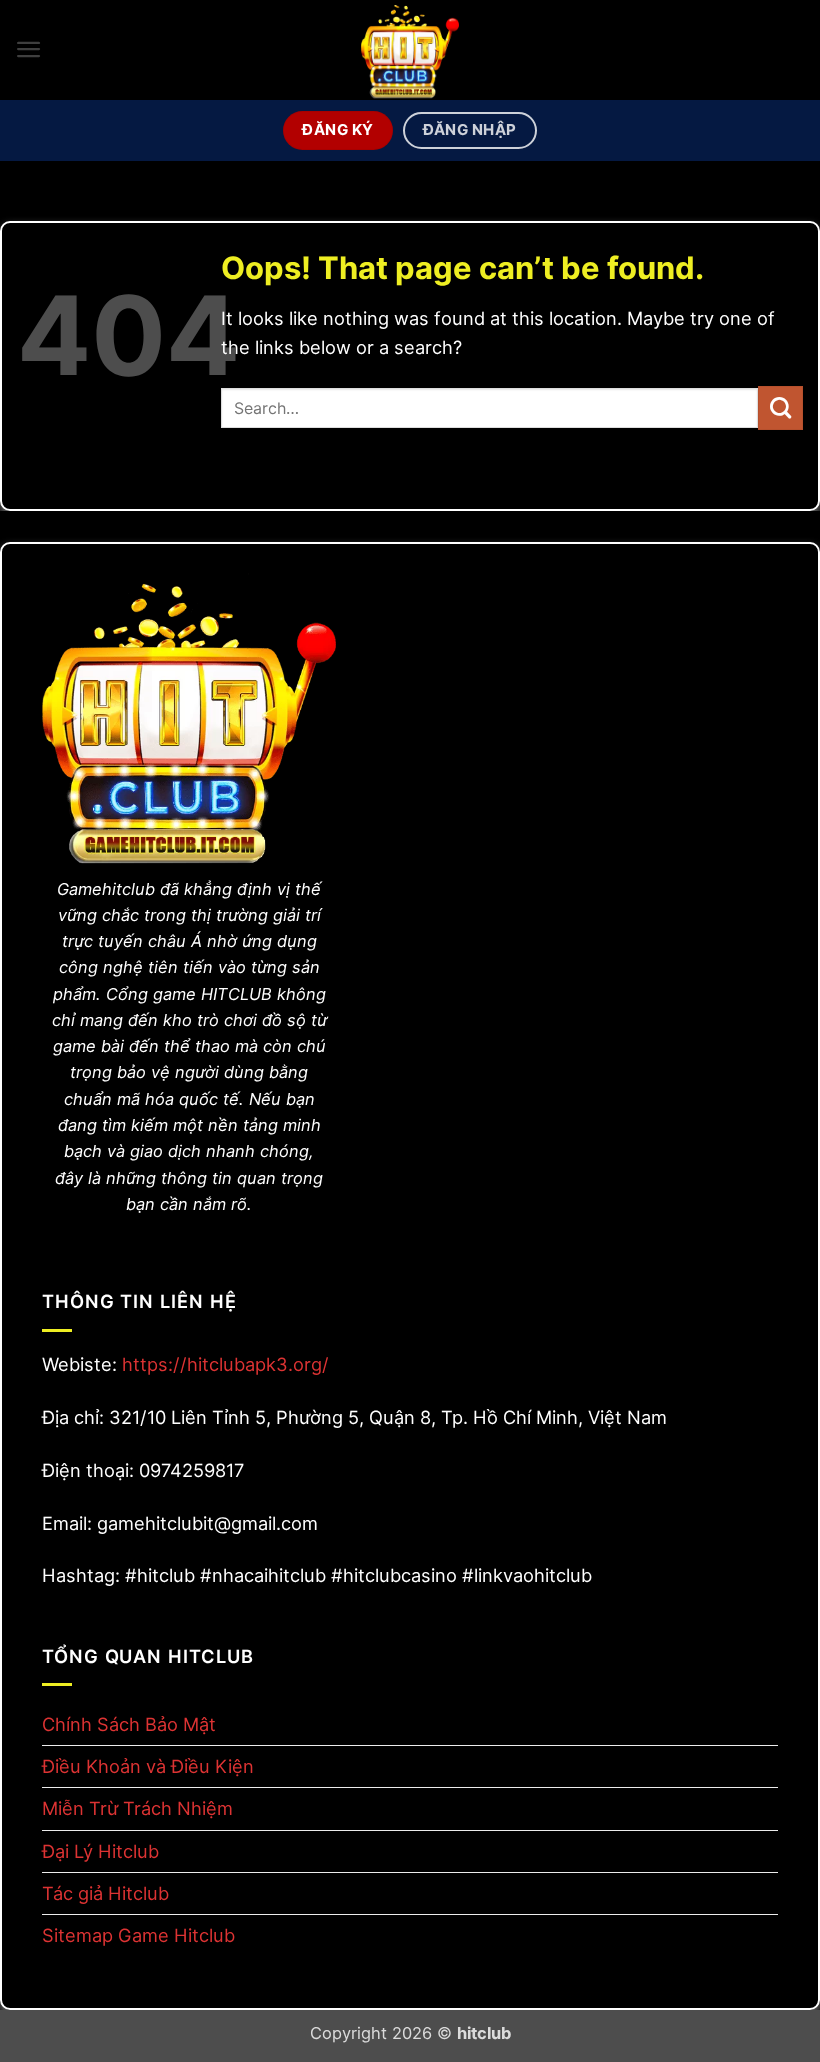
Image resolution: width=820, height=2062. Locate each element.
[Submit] (780, 408)
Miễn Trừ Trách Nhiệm (137, 1808)
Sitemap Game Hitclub (138, 1935)
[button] (29, 49)
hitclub (484, 2033)
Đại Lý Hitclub (100, 1851)
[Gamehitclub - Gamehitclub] (410, 50)
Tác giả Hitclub (105, 1893)
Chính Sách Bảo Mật (129, 1724)
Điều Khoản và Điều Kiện (148, 1766)
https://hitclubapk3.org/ (225, 1364)
